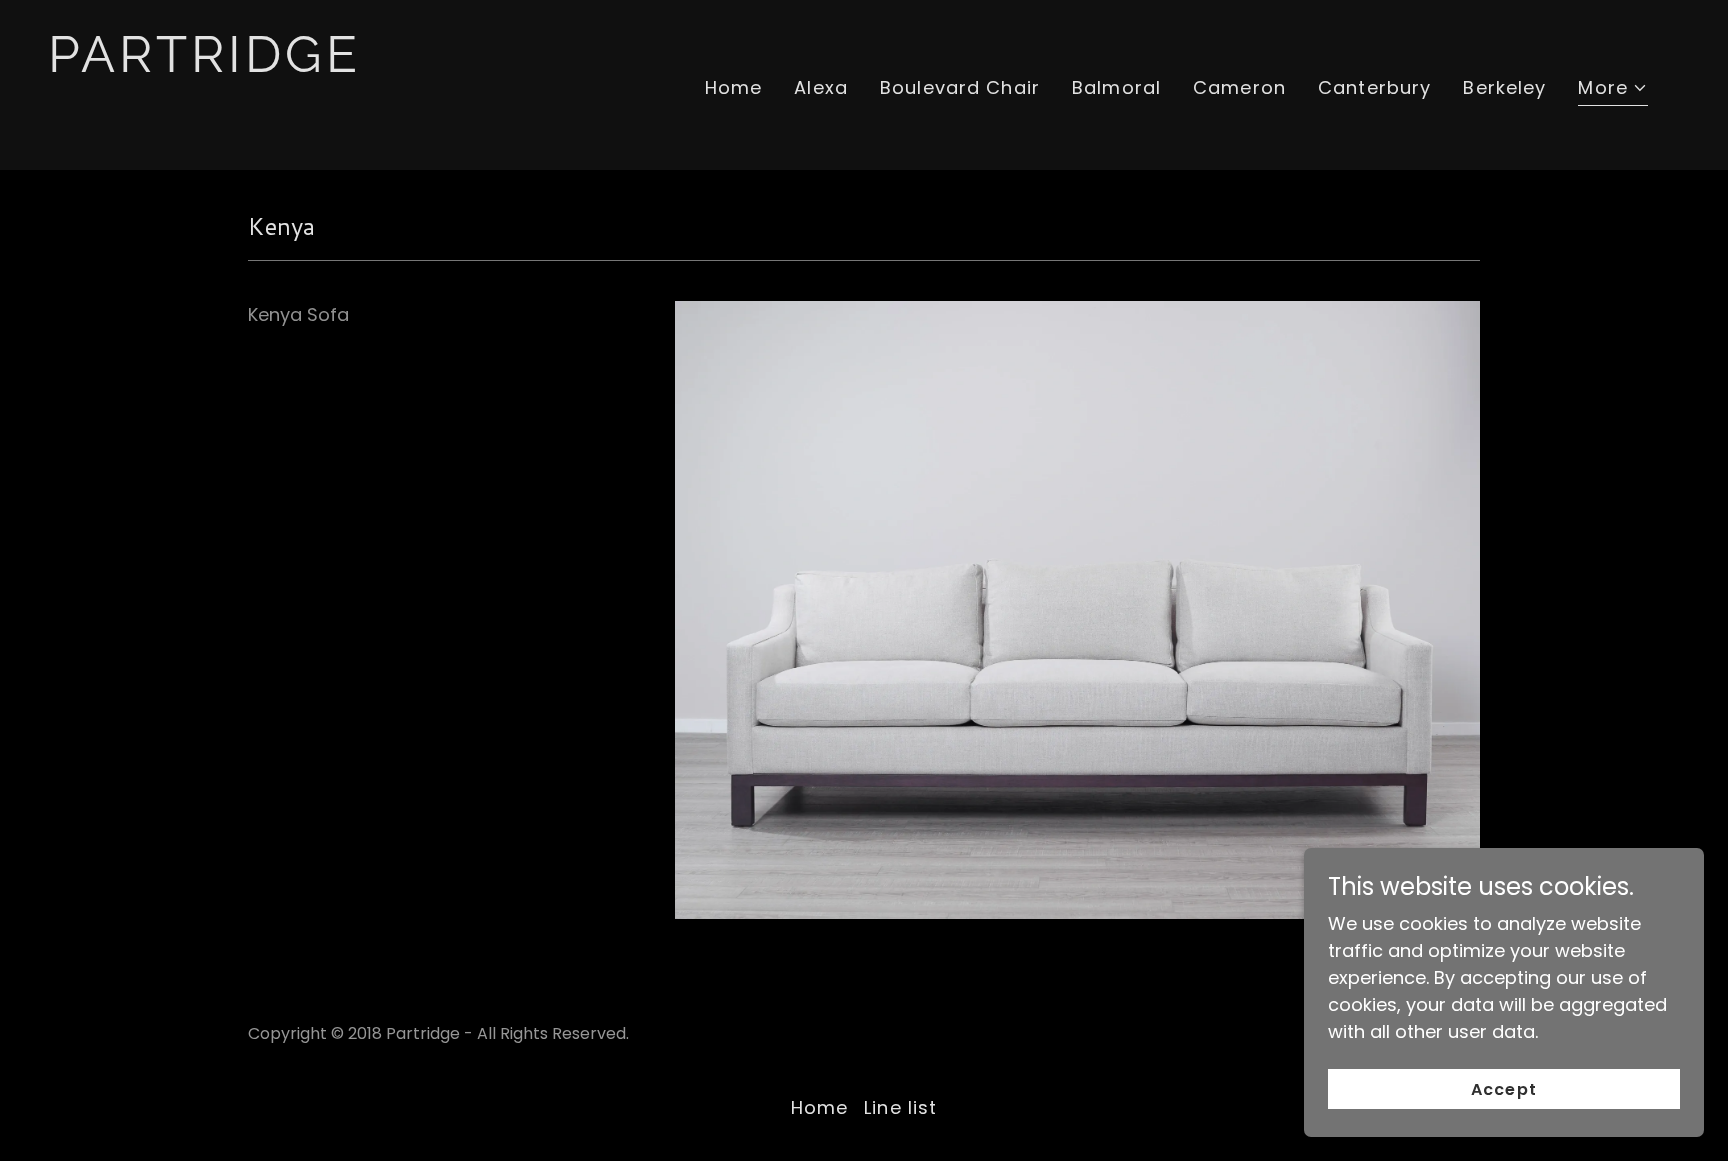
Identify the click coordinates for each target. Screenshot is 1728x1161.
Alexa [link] (821, 87)
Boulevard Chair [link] (960, 87)
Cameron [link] (1239, 87)
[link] (276, 126)
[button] (1613, 90)
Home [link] (734, 87)
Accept (1503, 1089)
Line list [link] (900, 1107)
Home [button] (820, 1107)
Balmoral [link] (1116, 87)
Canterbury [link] (1374, 87)
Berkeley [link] (1504, 87)
